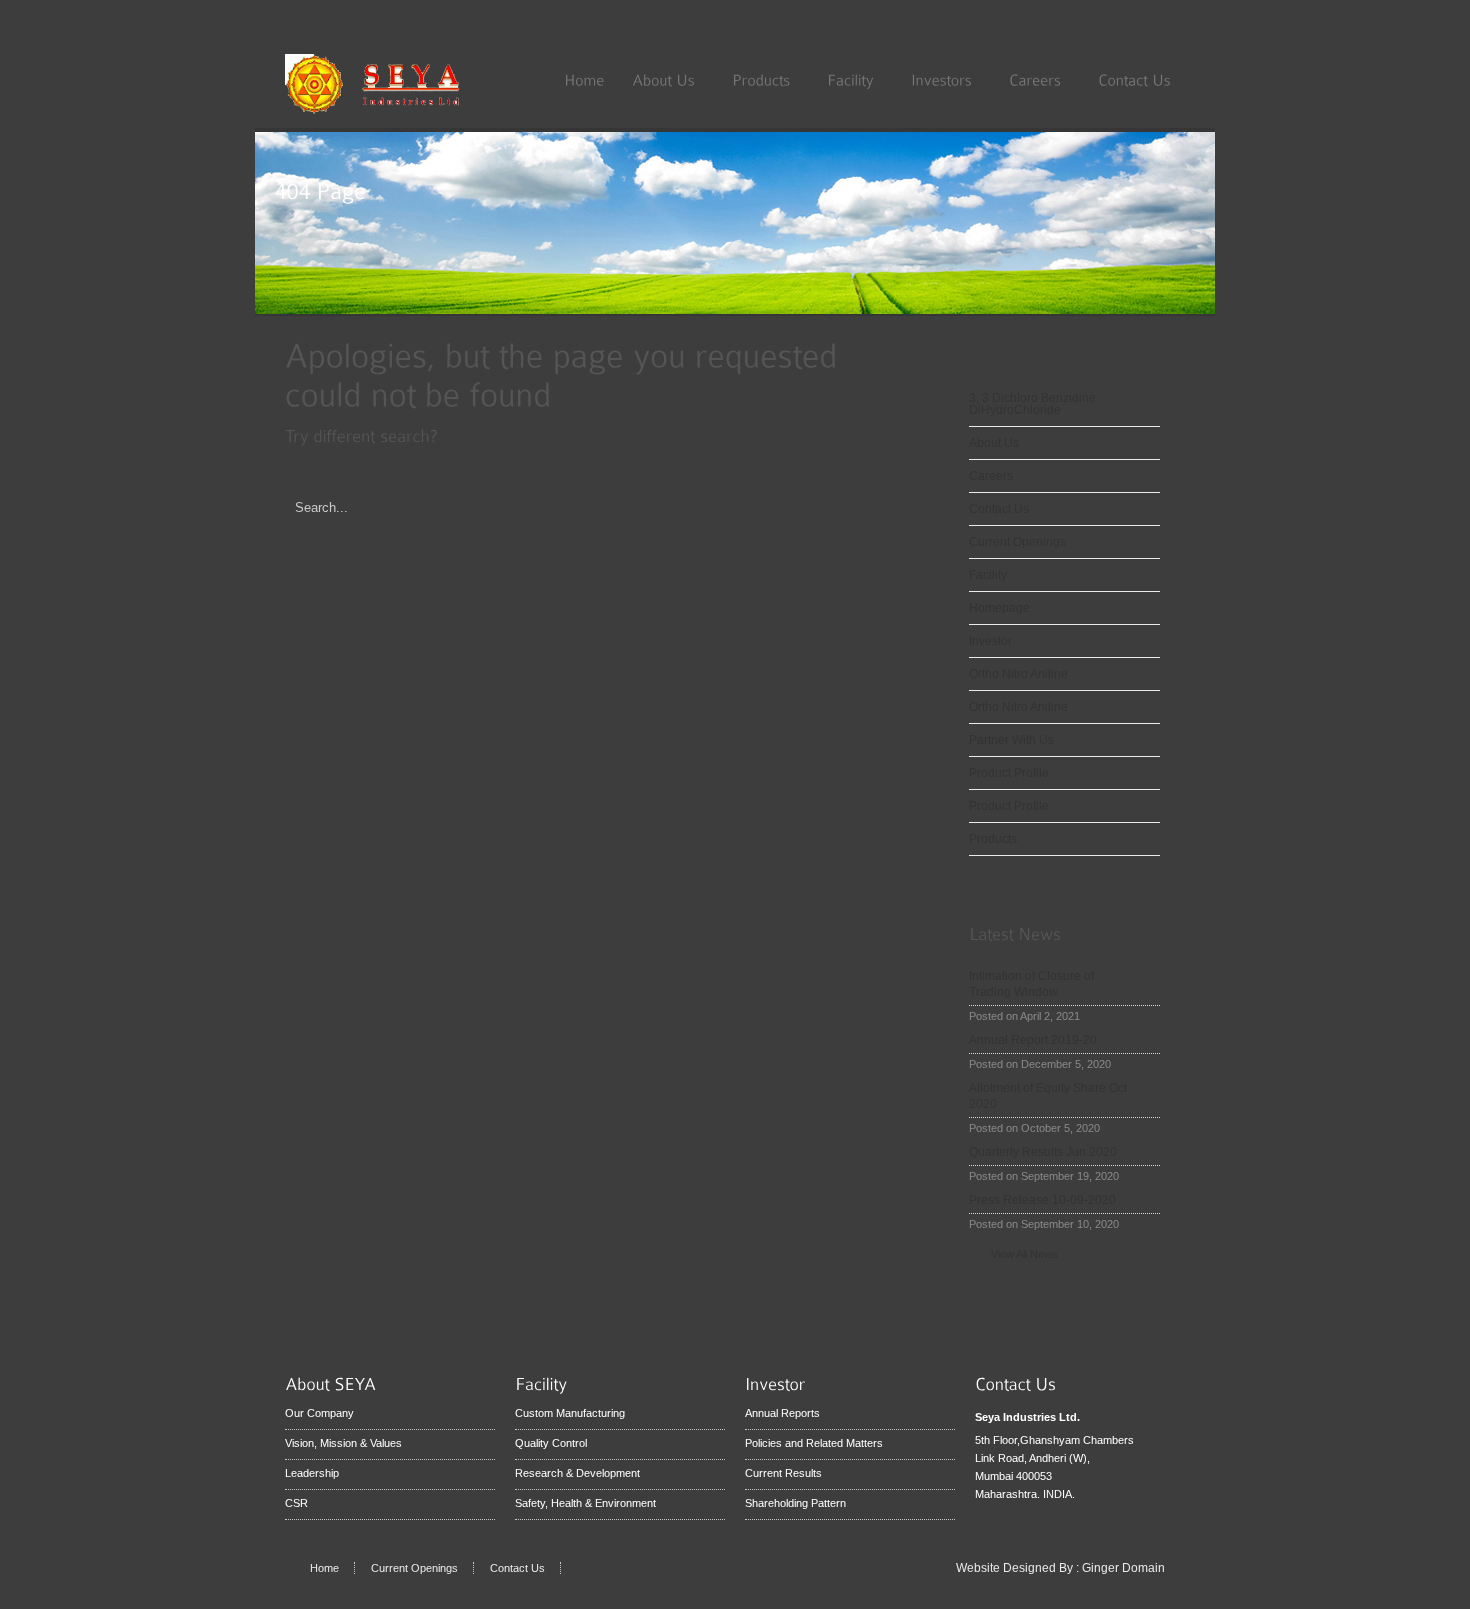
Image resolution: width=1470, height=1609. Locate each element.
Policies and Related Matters (814, 1443)
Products (993, 839)
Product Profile (1009, 773)
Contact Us (999, 509)
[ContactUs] (1134, 78)
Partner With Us (1011, 740)
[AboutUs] (668, 78)
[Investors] (946, 78)
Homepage (999, 608)
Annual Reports (782, 1413)
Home (324, 1568)
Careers (991, 476)
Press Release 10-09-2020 (1042, 1200)
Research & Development (577, 1473)
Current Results (783, 1473)
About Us (994, 443)
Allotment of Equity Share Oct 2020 (1048, 1096)
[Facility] (855, 78)
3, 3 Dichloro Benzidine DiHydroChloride (1032, 404)
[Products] (765, 78)
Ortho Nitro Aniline (1018, 674)
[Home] (584, 78)
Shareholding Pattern (795, 1503)
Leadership (312, 1473)
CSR (296, 1503)
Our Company (319, 1413)
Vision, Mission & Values (343, 1443)
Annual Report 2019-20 (1033, 1040)
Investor (990, 641)
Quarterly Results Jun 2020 (1043, 1152)
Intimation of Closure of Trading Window (1031, 984)
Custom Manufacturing (570, 1413)
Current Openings (1017, 542)
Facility (988, 575)
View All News (1024, 1254)
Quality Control (551, 1443)
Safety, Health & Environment (585, 1503)
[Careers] (1039, 78)
